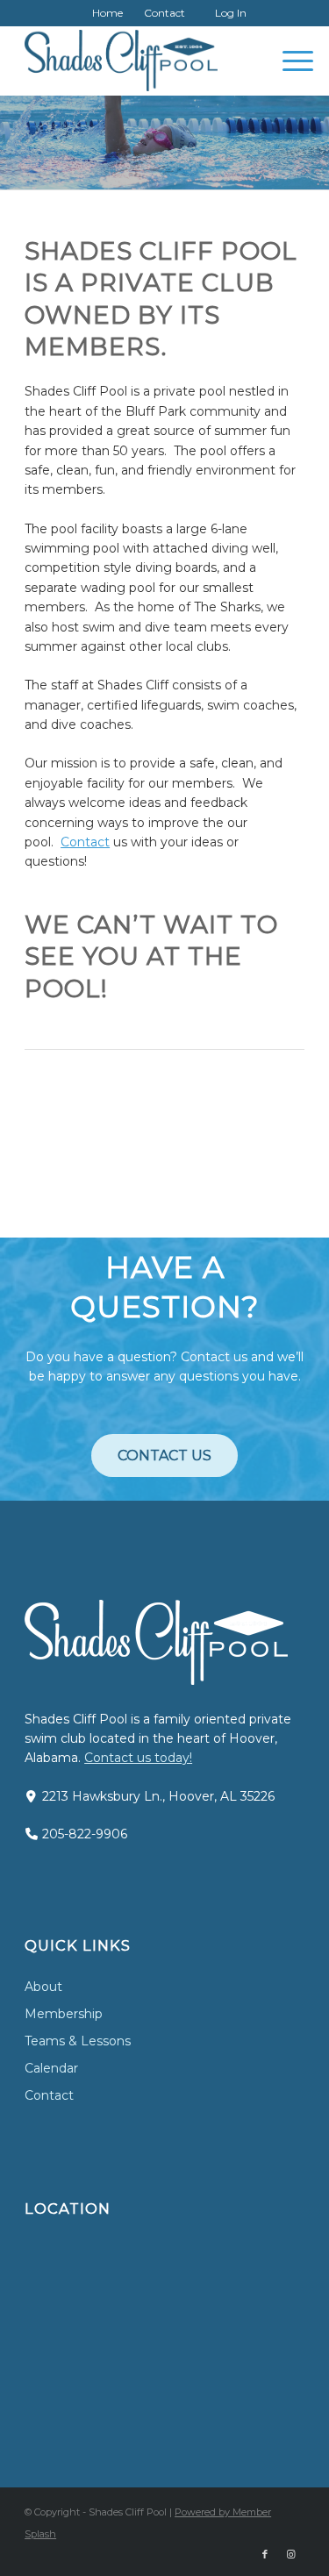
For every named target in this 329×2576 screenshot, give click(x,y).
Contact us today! (138, 1758)
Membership (64, 2014)
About (43, 1987)
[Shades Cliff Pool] (136, 61)
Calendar (51, 2068)
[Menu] (289, 61)
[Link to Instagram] (291, 2554)
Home (107, 13)
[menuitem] (108, 13)
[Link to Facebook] (265, 2554)
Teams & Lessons (78, 2041)
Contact (164, 13)
